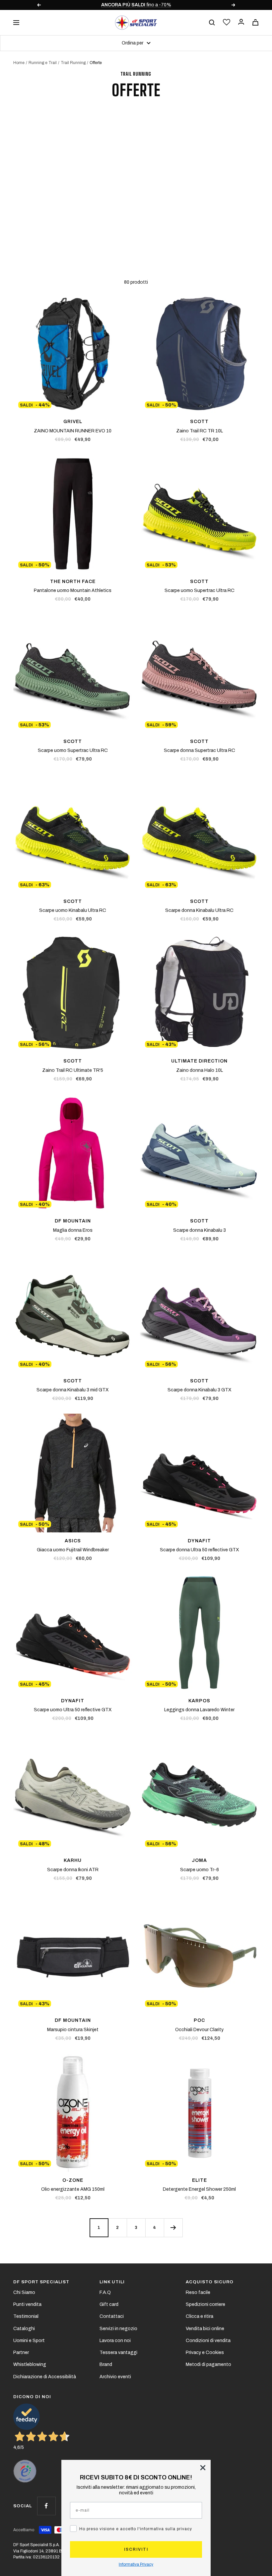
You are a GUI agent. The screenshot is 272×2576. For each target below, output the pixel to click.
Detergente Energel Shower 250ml (199, 2189)
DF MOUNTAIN (73, 1221)
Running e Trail (43, 63)
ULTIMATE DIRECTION (199, 1061)
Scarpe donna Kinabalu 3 (200, 1230)
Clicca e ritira (200, 2316)
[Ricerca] (212, 23)
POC (199, 2020)
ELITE (200, 2180)
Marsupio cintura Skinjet (73, 2030)
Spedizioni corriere (205, 2304)
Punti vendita (27, 2304)
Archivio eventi (115, 2377)
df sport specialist (41, 2282)
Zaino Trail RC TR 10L (200, 431)
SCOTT (199, 422)
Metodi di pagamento (208, 2364)
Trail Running (73, 63)
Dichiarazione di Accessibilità (45, 2377)
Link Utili (112, 2282)
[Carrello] (255, 22)
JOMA (199, 1860)
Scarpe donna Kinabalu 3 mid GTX (73, 1390)
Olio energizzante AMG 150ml (73, 2189)
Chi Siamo (24, 2292)
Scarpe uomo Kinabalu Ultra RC (73, 910)
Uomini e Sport (29, 2341)
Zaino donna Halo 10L (200, 1070)
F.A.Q (105, 2292)
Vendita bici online (205, 2329)
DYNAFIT (199, 1541)
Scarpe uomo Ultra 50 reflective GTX (73, 1710)
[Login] (241, 22)
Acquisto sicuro (210, 2282)
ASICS (73, 1541)
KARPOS (199, 1701)
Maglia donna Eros (73, 1230)
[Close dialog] (203, 2468)
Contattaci (112, 2316)
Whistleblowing (30, 2364)
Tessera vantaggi (118, 2353)
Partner (21, 2353)
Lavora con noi (115, 2341)
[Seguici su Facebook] (46, 2506)
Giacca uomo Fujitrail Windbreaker (73, 1550)
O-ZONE (73, 2180)
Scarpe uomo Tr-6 (200, 1870)
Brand (106, 2364)
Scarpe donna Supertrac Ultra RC (200, 750)
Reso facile (198, 2292)
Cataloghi (24, 2329)
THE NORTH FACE (73, 582)
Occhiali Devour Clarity (199, 2030)
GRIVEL (73, 422)
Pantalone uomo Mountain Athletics (73, 590)
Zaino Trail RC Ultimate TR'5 (73, 1070)
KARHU (73, 1860)
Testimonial (26, 2316)
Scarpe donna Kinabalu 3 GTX (200, 1390)
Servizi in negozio (118, 2329)
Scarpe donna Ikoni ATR (73, 1870)
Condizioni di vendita (208, 2341)
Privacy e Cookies (205, 2353)
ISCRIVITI (136, 2549)
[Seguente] (173, 2228)
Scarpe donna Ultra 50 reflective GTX (200, 1550)
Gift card (109, 2304)
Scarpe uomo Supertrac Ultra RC (200, 590)
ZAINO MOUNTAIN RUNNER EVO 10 (73, 431)
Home (19, 63)
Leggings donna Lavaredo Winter (199, 1710)
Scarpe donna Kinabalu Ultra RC (199, 910)
